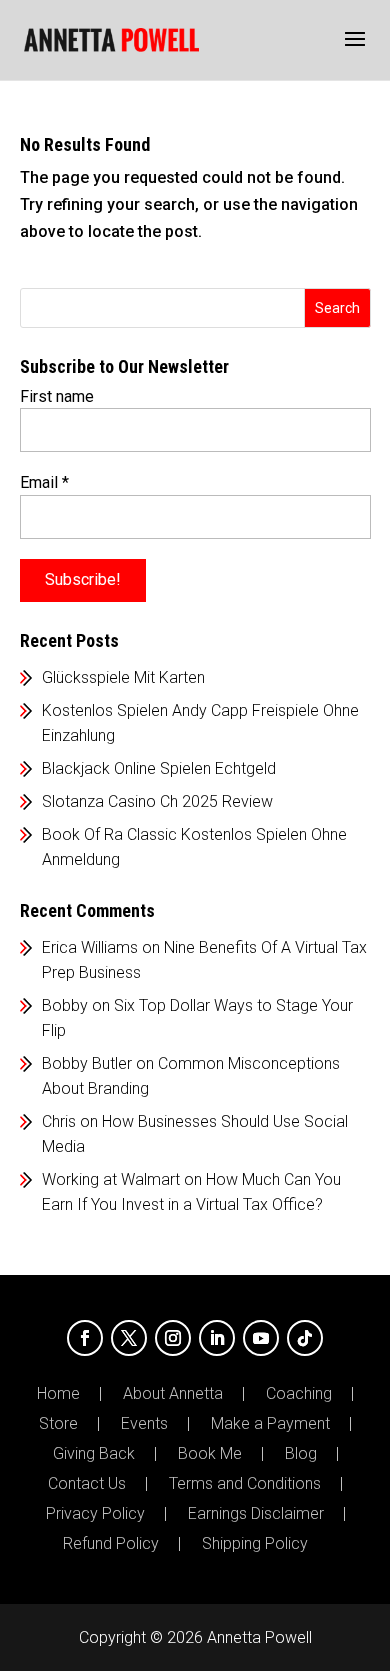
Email (44, 482)
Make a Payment (270, 1424)
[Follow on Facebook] (85, 1338)
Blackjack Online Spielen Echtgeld (159, 768)
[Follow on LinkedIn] (217, 1338)
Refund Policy (111, 1544)
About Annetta (173, 1394)
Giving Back (94, 1454)
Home (58, 1394)
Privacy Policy (95, 1514)
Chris (59, 1121)
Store (58, 1424)
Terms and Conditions (245, 1484)
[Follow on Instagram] (173, 1338)
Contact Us (87, 1484)
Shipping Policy (255, 1544)
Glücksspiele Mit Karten (123, 677)
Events (144, 1424)
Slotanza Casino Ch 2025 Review (157, 801)
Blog (301, 1454)
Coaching (299, 1394)
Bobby (65, 1005)
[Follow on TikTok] (305, 1338)
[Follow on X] (129, 1338)
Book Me (210, 1454)
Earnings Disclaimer (256, 1514)
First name (57, 396)
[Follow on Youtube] (261, 1338)
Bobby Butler (87, 1063)
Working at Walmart (111, 1179)
